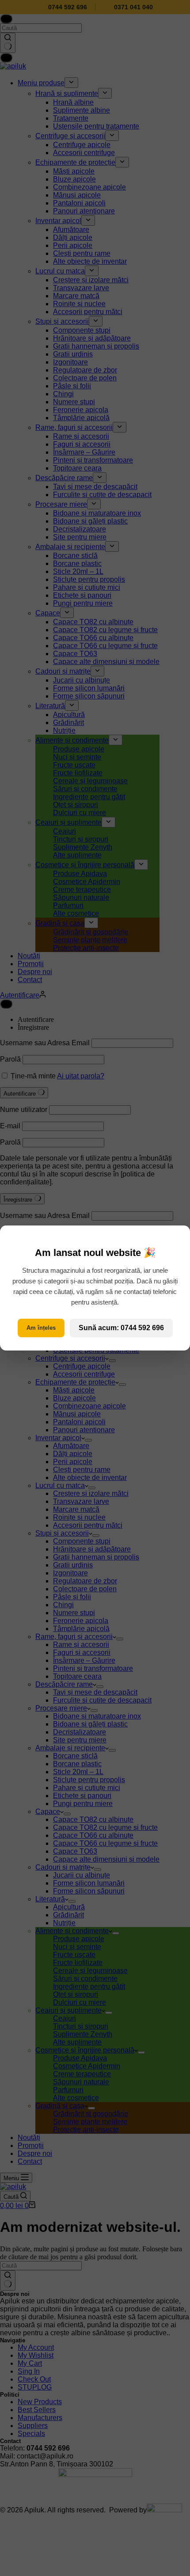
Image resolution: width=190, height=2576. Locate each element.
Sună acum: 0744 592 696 (121, 1328)
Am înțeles (41, 1328)
